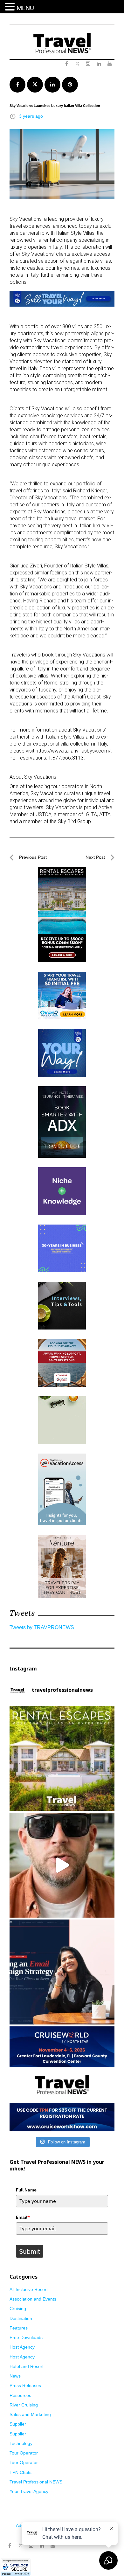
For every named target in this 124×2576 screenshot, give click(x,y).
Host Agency (22, 2347)
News (15, 2376)
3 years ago (31, 116)
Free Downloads (26, 2337)
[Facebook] (10, 2546)
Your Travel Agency (29, 2491)
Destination (21, 2318)
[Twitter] (20, 2543)
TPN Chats (21, 2472)
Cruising (18, 2309)
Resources (20, 2395)
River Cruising (24, 2405)
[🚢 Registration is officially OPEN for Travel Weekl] (62, 2079)
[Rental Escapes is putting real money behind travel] (62, 1758)
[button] (11, 7)
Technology (21, 2443)
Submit (30, 2251)
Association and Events (33, 2299)
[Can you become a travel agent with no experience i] (62, 1865)
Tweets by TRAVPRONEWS (42, 1627)
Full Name (26, 2190)
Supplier (18, 2424)
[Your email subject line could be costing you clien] (62, 1972)
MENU (25, 8)
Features (19, 2328)
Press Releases (25, 2385)
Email (23, 2217)
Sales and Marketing (30, 2414)
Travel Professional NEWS (36, 2482)
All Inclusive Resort (29, 2289)
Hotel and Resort (27, 2366)
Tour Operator (24, 2453)
